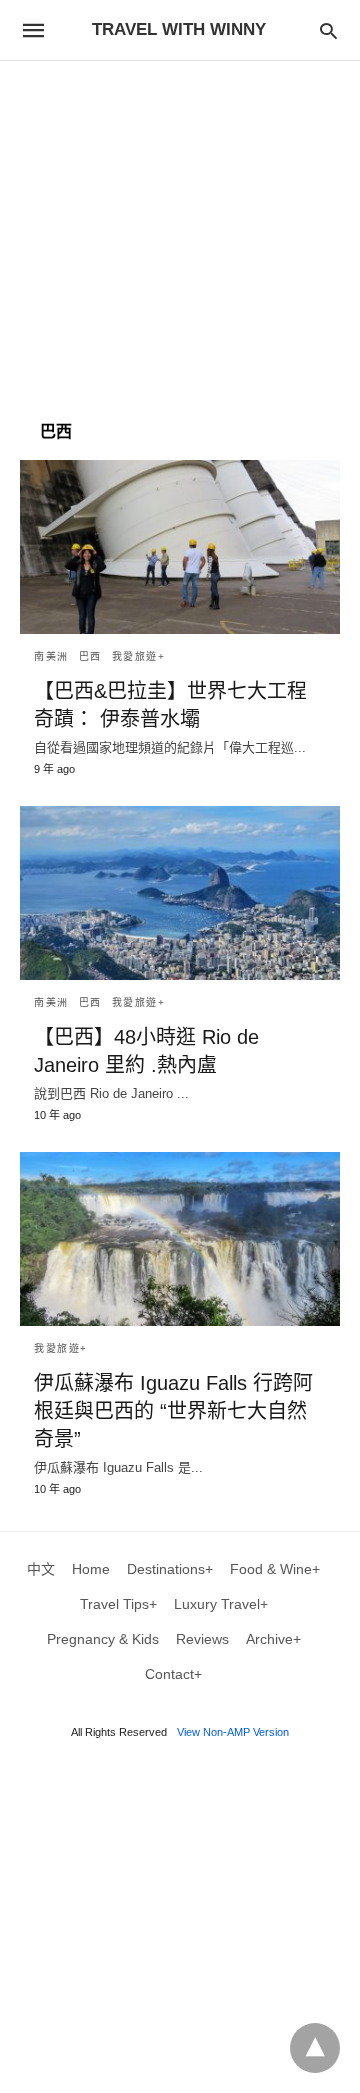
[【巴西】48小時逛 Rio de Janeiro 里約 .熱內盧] (180, 893)
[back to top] (315, 2048)
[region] (180, 231)
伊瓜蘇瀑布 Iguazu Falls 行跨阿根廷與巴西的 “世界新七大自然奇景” (173, 1411)
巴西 (90, 656)
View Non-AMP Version (233, 1732)
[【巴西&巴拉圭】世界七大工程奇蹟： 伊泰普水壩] (180, 547)
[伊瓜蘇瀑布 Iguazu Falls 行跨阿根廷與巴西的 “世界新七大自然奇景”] (180, 1239)
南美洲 (51, 656)
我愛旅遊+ (139, 656)
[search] (328, 30)
